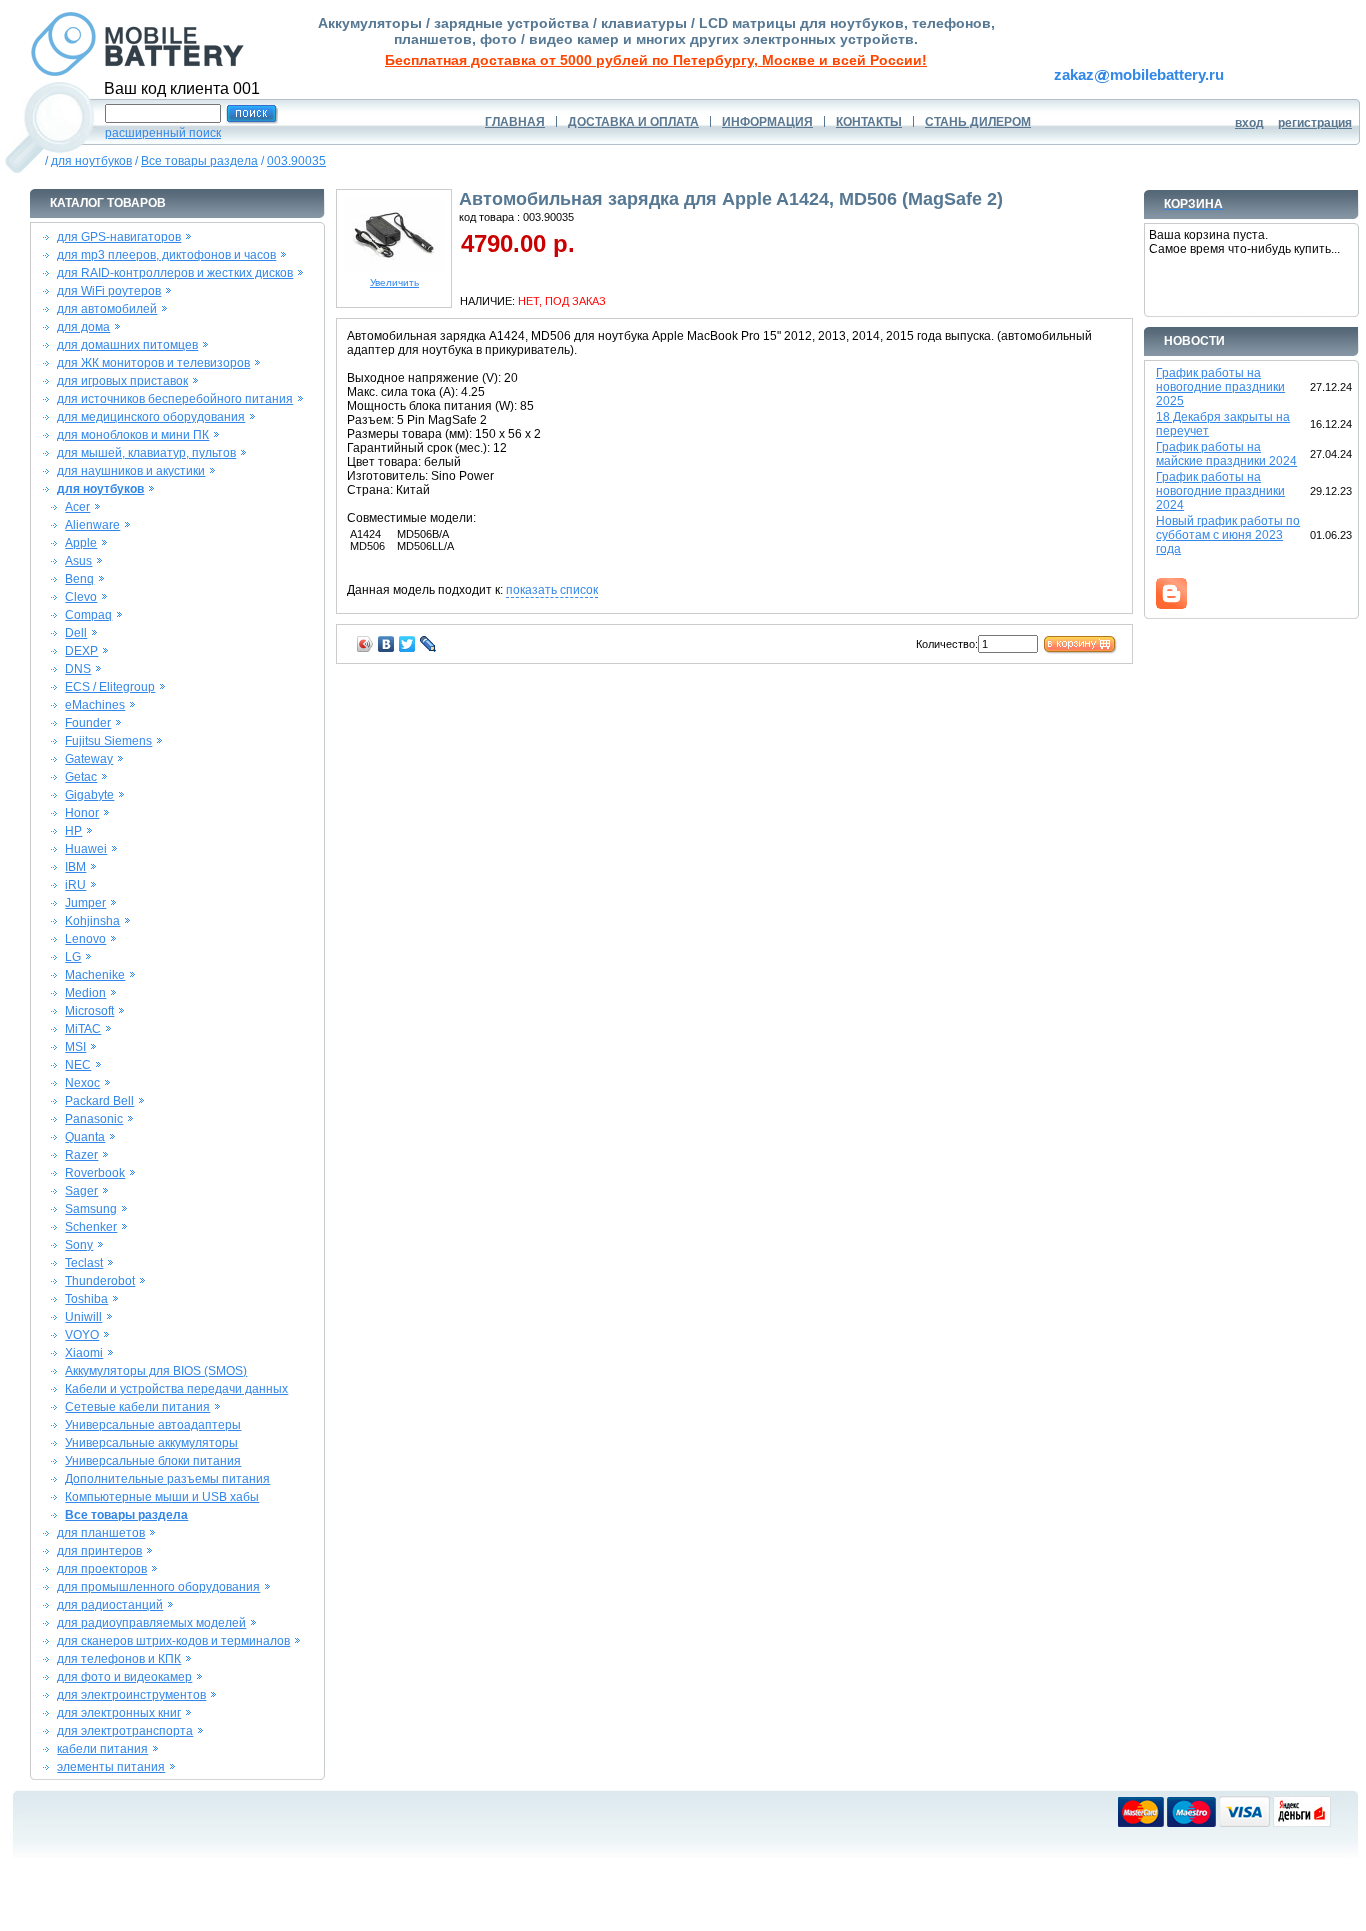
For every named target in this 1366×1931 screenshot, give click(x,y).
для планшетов (101, 1533)
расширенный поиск (163, 133)
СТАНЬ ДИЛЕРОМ (978, 122)
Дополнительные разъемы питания (167, 1479)
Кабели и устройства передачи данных (176, 1389)
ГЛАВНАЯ (515, 122)
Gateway (89, 759)
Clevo (81, 597)
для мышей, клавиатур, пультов (146, 453)
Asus (78, 561)
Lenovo (85, 939)
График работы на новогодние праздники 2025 (1220, 387)
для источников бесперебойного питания (175, 399)
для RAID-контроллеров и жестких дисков (175, 273)
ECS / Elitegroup (110, 687)
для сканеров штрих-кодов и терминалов (173, 1641)
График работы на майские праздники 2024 (1226, 454)
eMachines (95, 705)
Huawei (86, 849)
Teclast (84, 1263)
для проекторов (102, 1569)
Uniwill (83, 1317)
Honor (82, 813)
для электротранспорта (125, 1731)
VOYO (82, 1335)
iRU (75, 885)
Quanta (85, 1137)
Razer (81, 1155)
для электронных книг (119, 1713)
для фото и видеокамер (124, 1677)
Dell (76, 633)
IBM (75, 867)
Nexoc (82, 1083)
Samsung (91, 1209)
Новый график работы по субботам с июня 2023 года (1228, 535)
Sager (81, 1191)
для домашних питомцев (127, 345)
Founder (88, 723)
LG (73, 957)
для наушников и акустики (131, 471)
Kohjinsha (92, 921)
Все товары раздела (199, 161)
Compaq (88, 615)
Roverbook (95, 1173)
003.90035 (296, 161)
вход (1249, 123)
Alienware (92, 525)
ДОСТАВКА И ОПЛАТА (633, 122)
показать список (552, 590)
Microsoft (89, 1011)
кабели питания (102, 1749)
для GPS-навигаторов (119, 237)
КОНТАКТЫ (869, 122)
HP (73, 831)
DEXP (81, 651)
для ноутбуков (91, 161)
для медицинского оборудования (151, 417)
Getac (81, 777)
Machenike (95, 975)
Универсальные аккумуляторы (151, 1443)
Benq (79, 579)
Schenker (91, 1227)
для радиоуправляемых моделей (151, 1623)
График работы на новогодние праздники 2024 (1220, 491)
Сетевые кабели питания (137, 1407)
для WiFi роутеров (109, 291)
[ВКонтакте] (386, 644)
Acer (77, 507)
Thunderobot (100, 1281)
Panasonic (94, 1119)
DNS (78, 669)
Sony (79, 1245)
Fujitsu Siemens (108, 741)
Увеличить (394, 282)
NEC (78, 1065)
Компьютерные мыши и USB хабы (162, 1497)
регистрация (1315, 123)
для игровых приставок (122, 381)
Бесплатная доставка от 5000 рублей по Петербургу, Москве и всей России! (656, 60)
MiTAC (83, 1029)
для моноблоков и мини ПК (133, 435)
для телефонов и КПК (119, 1659)
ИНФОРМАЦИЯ (767, 122)
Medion (85, 993)
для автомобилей (107, 309)
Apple (81, 543)
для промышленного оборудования (158, 1587)
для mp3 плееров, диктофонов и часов (166, 255)
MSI (75, 1047)
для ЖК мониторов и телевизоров (153, 363)
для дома (83, 327)
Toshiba (86, 1299)
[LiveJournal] (428, 644)
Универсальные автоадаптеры (153, 1425)
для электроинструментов (131, 1695)
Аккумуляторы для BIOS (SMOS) (156, 1371)
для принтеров (99, 1551)
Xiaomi (84, 1353)
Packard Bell (99, 1101)
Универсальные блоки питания (153, 1461)
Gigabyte (89, 795)
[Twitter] (407, 644)
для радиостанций (110, 1605)
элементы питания (111, 1767)
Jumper (85, 903)
